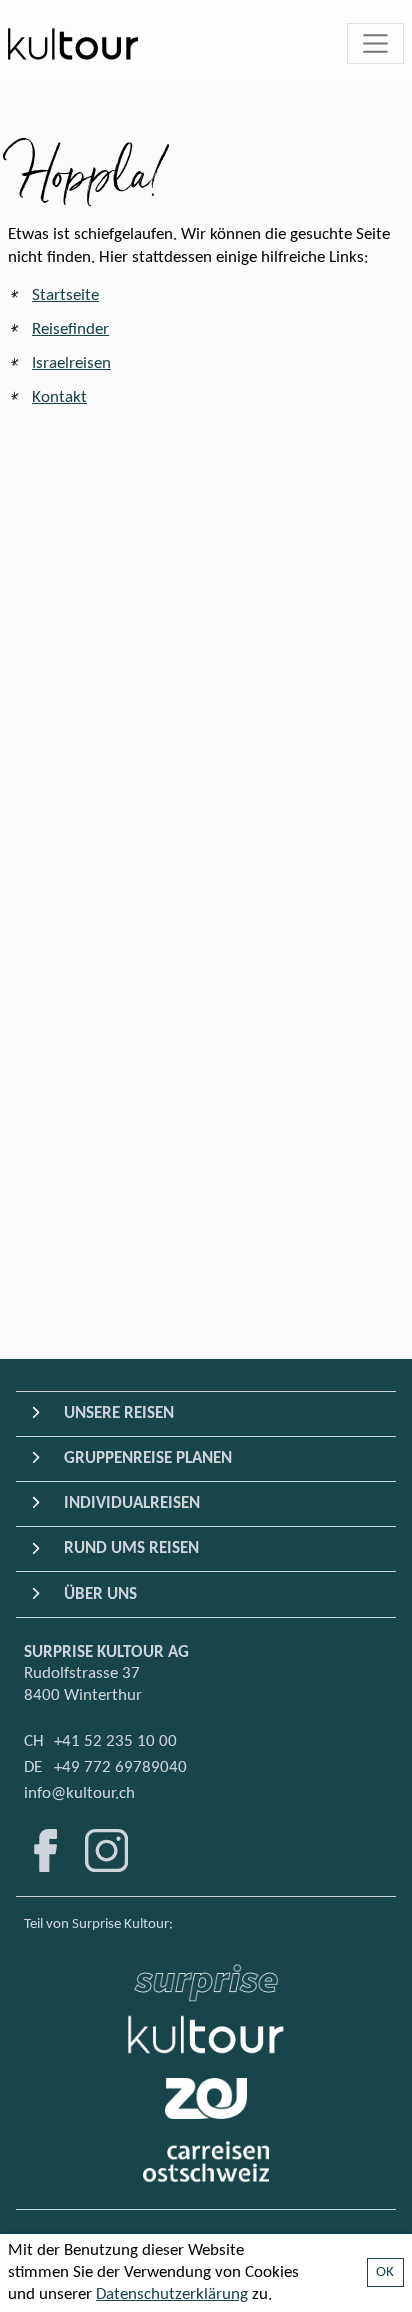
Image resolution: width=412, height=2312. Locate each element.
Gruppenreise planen (148, 1458)
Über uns (100, 1594)
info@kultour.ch (79, 1793)
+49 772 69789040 (120, 1767)
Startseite (65, 295)
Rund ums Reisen (131, 1548)
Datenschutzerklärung (172, 2294)
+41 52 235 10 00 (115, 1741)
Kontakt (59, 397)
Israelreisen (71, 363)
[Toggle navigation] (376, 44)
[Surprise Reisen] (205, 1977)
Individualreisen (132, 1503)
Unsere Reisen (119, 1413)
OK (385, 2272)
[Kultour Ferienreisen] (206, 2034)
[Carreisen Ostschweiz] (206, 2161)
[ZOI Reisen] (206, 2098)
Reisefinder (70, 329)
